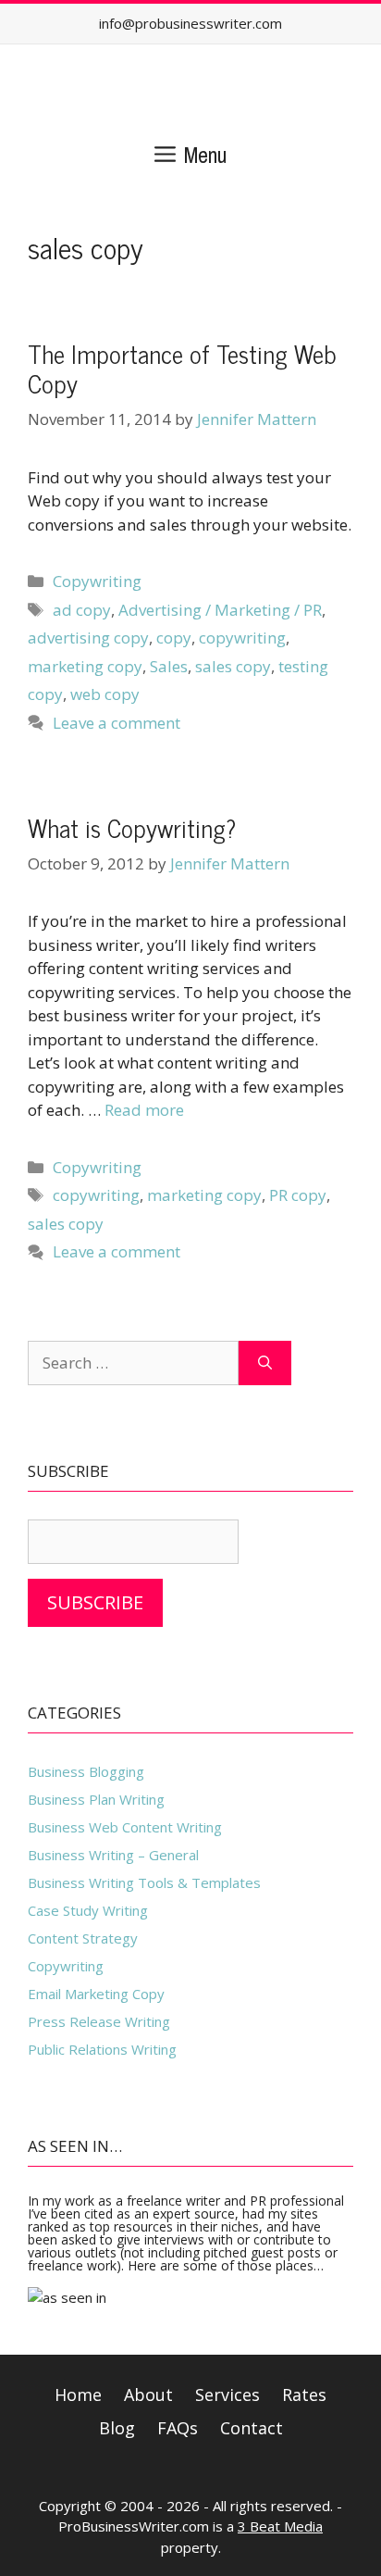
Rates (304, 2395)
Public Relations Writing (102, 2049)
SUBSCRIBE (95, 1602)
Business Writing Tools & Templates (144, 1882)
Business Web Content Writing (125, 1827)
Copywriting (97, 581)
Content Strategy (83, 1938)
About (148, 2395)
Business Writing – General (113, 1855)
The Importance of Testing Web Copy (182, 368)
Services (227, 2395)
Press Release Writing (99, 2021)
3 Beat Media (280, 2526)
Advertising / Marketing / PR (220, 610)
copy (174, 638)
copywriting (242, 638)
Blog (117, 2428)
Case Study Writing (88, 1910)
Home (78, 2395)
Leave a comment (117, 723)
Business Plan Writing (96, 1799)
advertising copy (88, 638)
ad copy (82, 610)
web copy (105, 694)
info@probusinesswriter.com (190, 23)
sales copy (233, 666)
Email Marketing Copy (96, 1994)
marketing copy (85, 666)
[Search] (265, 1363)
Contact (252, 2428)
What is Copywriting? (132, 827)
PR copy (298, 1195)
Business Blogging (86, 1771)
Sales (169, 666)
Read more (144, 1110)
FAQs (178, 2428)
